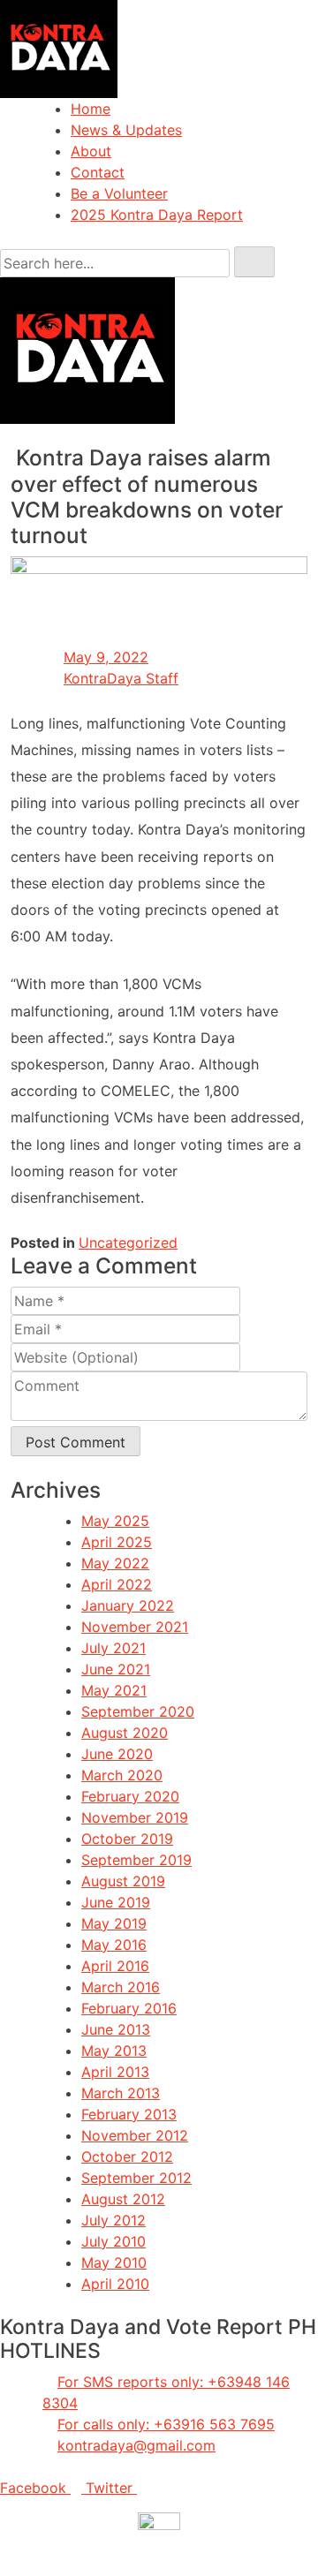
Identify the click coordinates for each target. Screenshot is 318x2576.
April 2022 (117, 1584)
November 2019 (135, 1817)
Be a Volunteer (119, 193)
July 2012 (114, 2220)
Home (91, 109)
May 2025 (115, 1521)
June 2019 (116, 1902)
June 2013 (116, 2029)
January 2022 (128, 1605)
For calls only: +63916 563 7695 (166, 2424)
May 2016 (114, 1945)
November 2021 (135, 1627)
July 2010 (114, 2241)
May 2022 (115, 1563)
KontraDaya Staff (121, 678)
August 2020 (125, 1733)
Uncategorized (128, 1243)
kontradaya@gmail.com (136, 2445)
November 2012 (135, 2135)
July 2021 (114, 1648)
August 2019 (123, 1881)
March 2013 (121, 2093)
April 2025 (117, 1542)
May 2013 (114, 2051)
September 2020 (138, 1711)
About (91, 151)
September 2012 (136, 2178)
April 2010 (115, 2284)
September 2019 (136, 1860)
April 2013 (115, 2072)
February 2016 (129, 2008)
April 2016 (115, 1966)
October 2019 (127, 1839)
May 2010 (114, 2262)
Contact (98, 172)
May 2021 (114, 1690)
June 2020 (117, 1754)
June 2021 (116, 1669)
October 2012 (127, 2157)
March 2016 (121, 1987)
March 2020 (122, 1775)
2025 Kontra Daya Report (157, 215)
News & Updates (126, 130)
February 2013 (129, 2114)
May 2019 (114, 1923)
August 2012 (123, 2199)
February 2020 (130, 1796)
